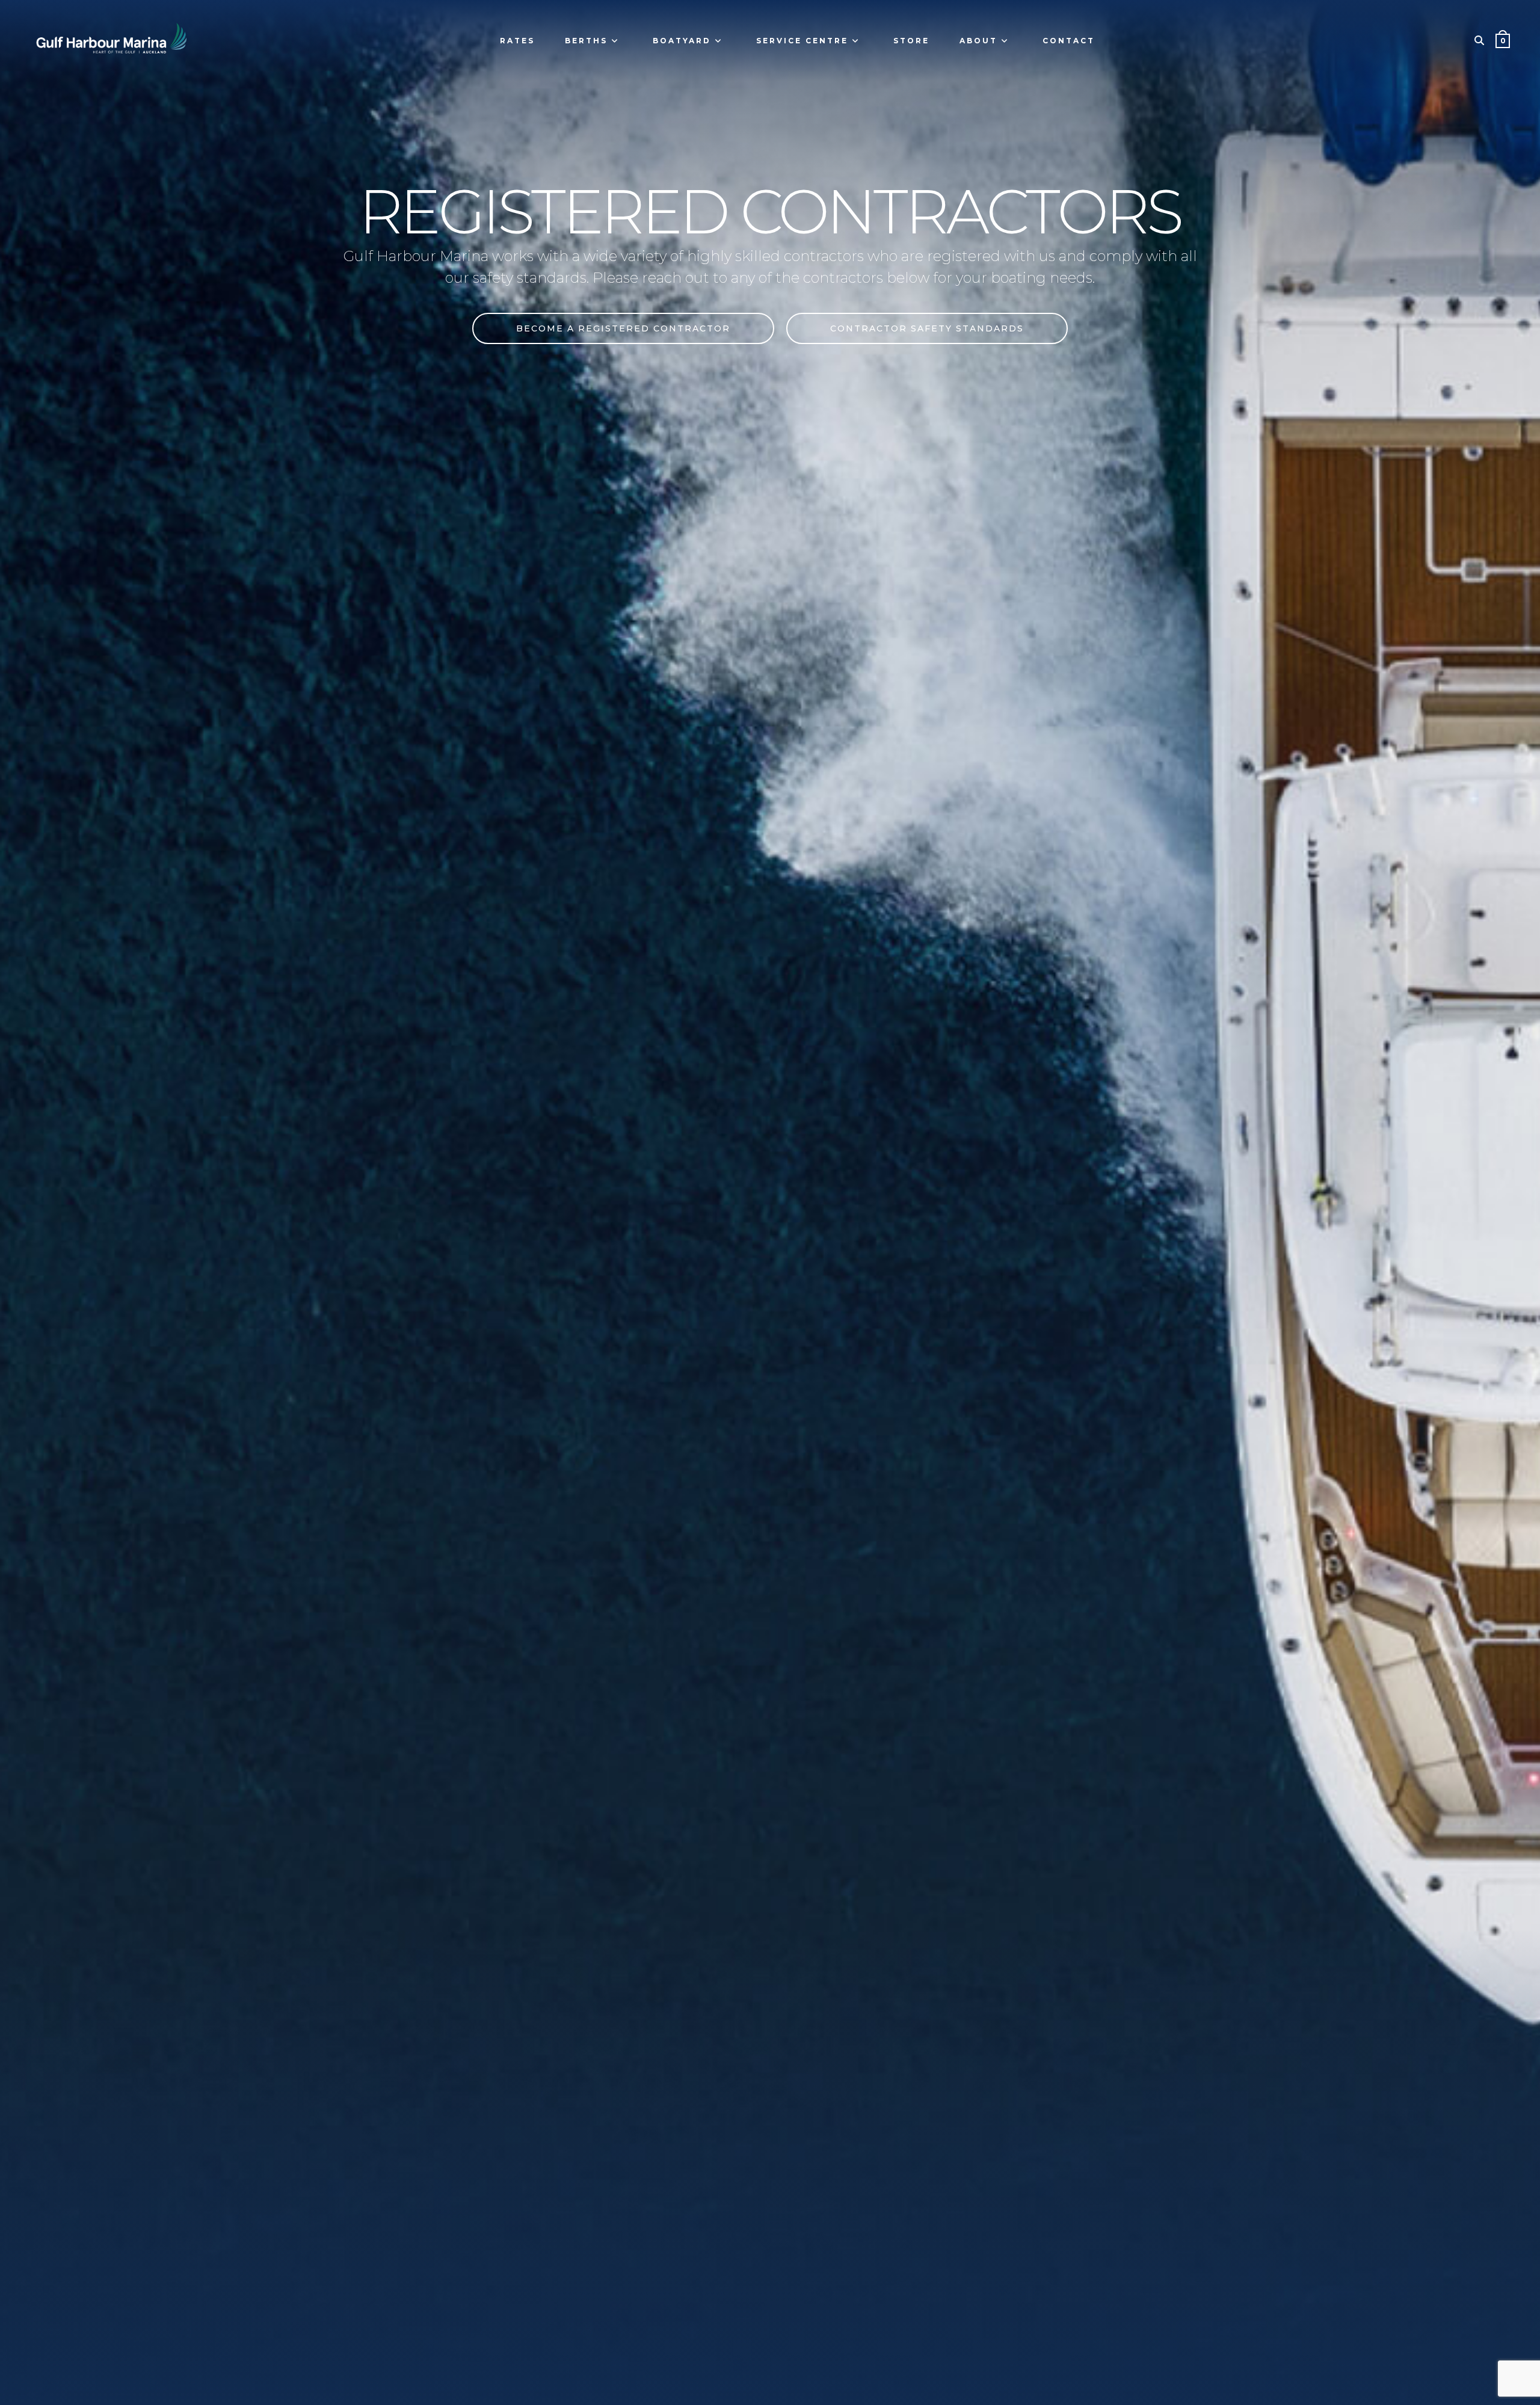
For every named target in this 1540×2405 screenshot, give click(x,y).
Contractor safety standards (927, 328)
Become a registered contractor (623, 328)
